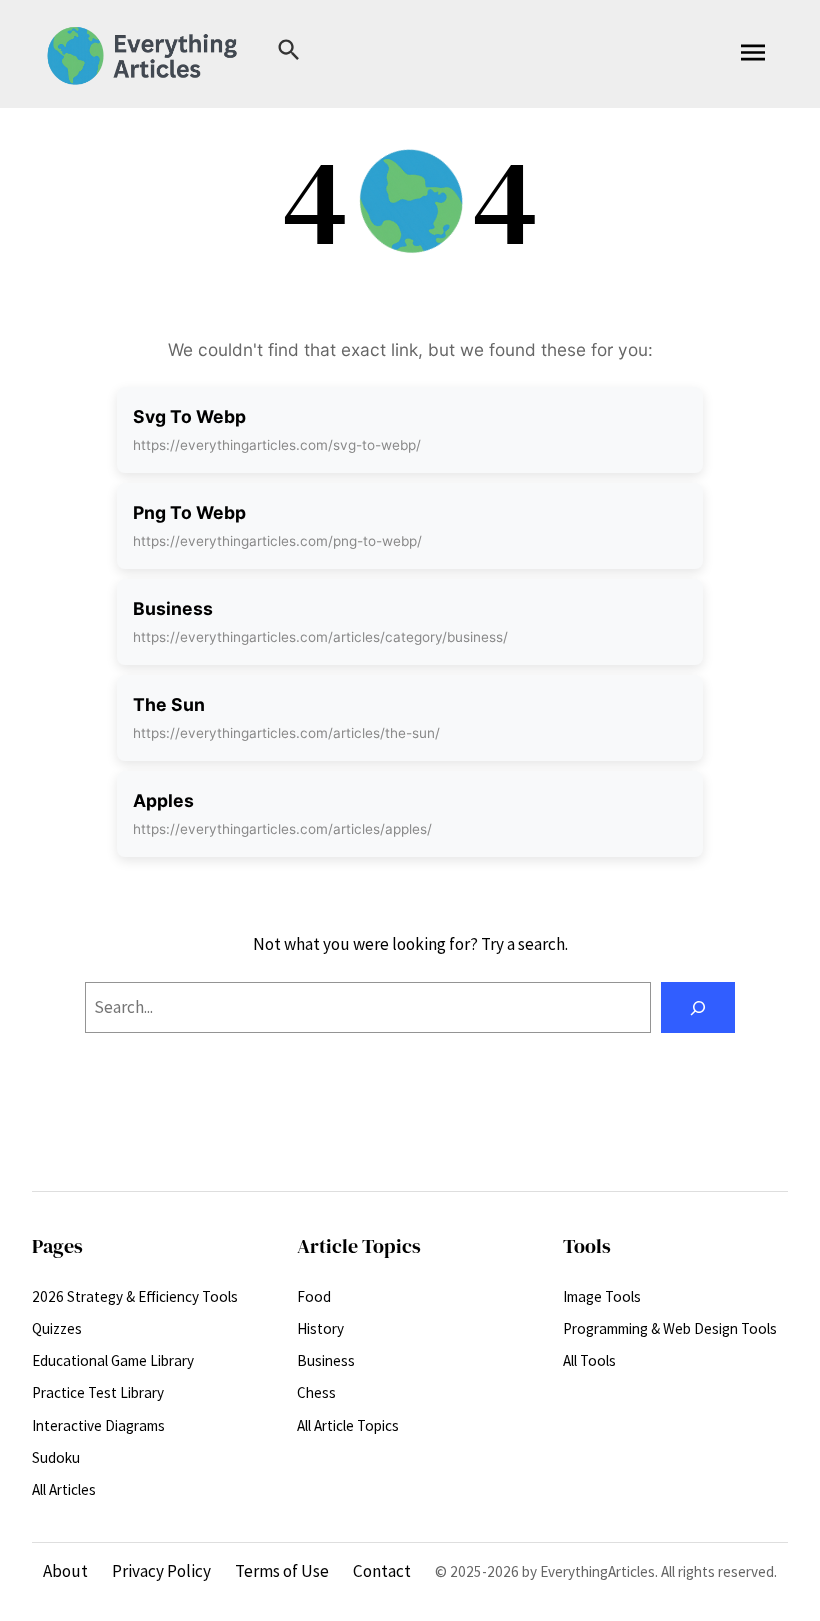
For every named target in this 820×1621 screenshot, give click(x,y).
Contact (382, 1571)
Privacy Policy (161, 1571)
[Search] (698, 1007)
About (65, 1571)
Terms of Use (282, 1571)
